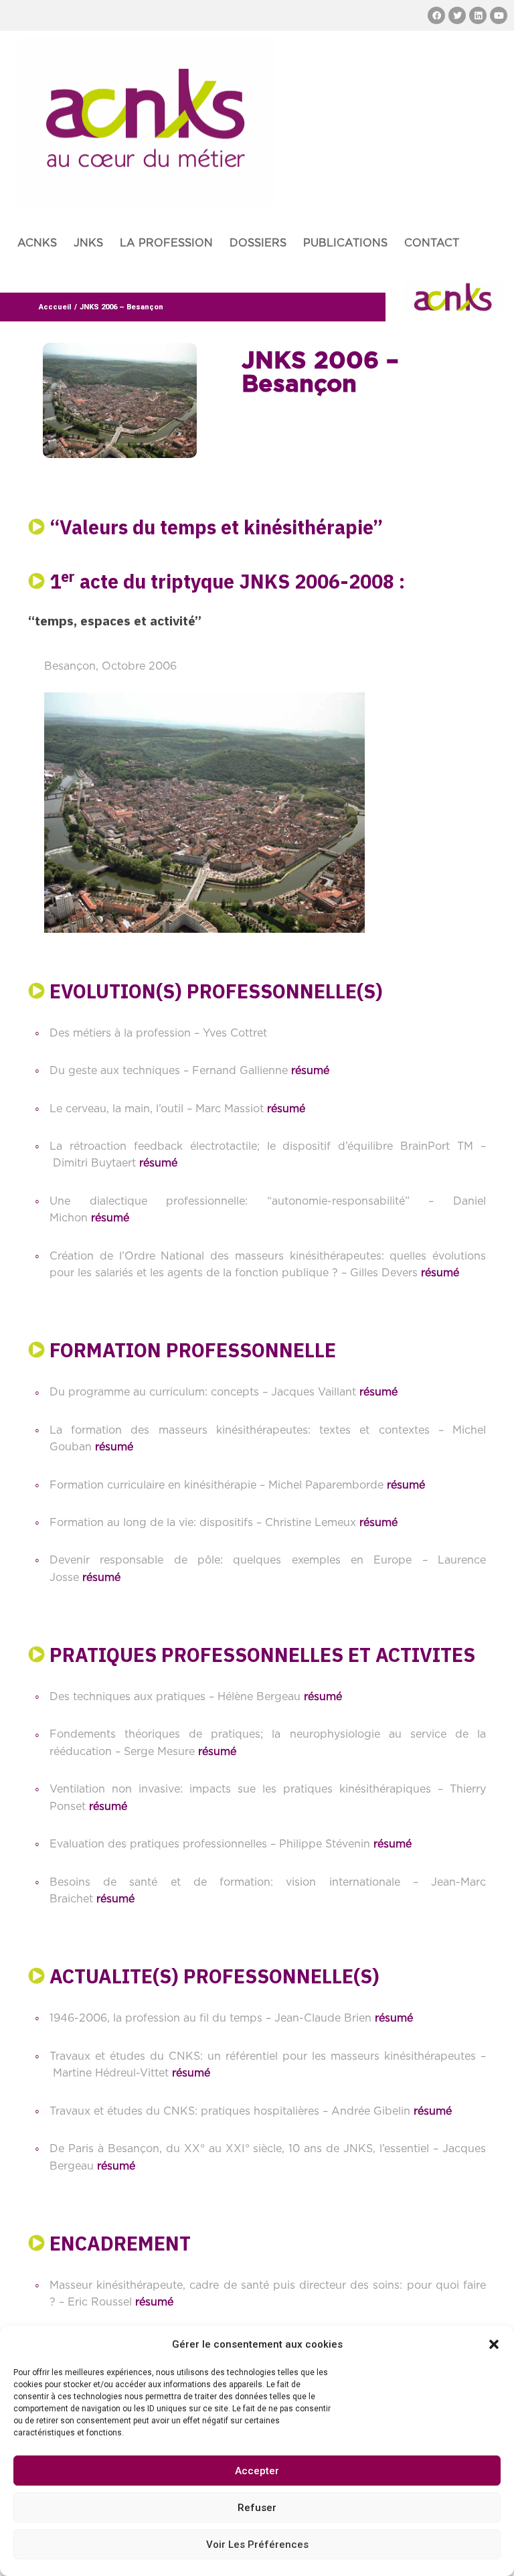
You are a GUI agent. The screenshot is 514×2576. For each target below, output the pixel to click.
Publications (345, 243)
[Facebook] (436, 15)
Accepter (257, 2471)
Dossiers (258, 243)
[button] (494, 2344)
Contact (432, 243)
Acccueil (55, 307)
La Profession (166, 243)
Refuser (257, 2508)
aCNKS (37, 243)
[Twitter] (457, 15)
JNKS (88, 243)
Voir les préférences (257, 2545)
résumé (310, 1071)
